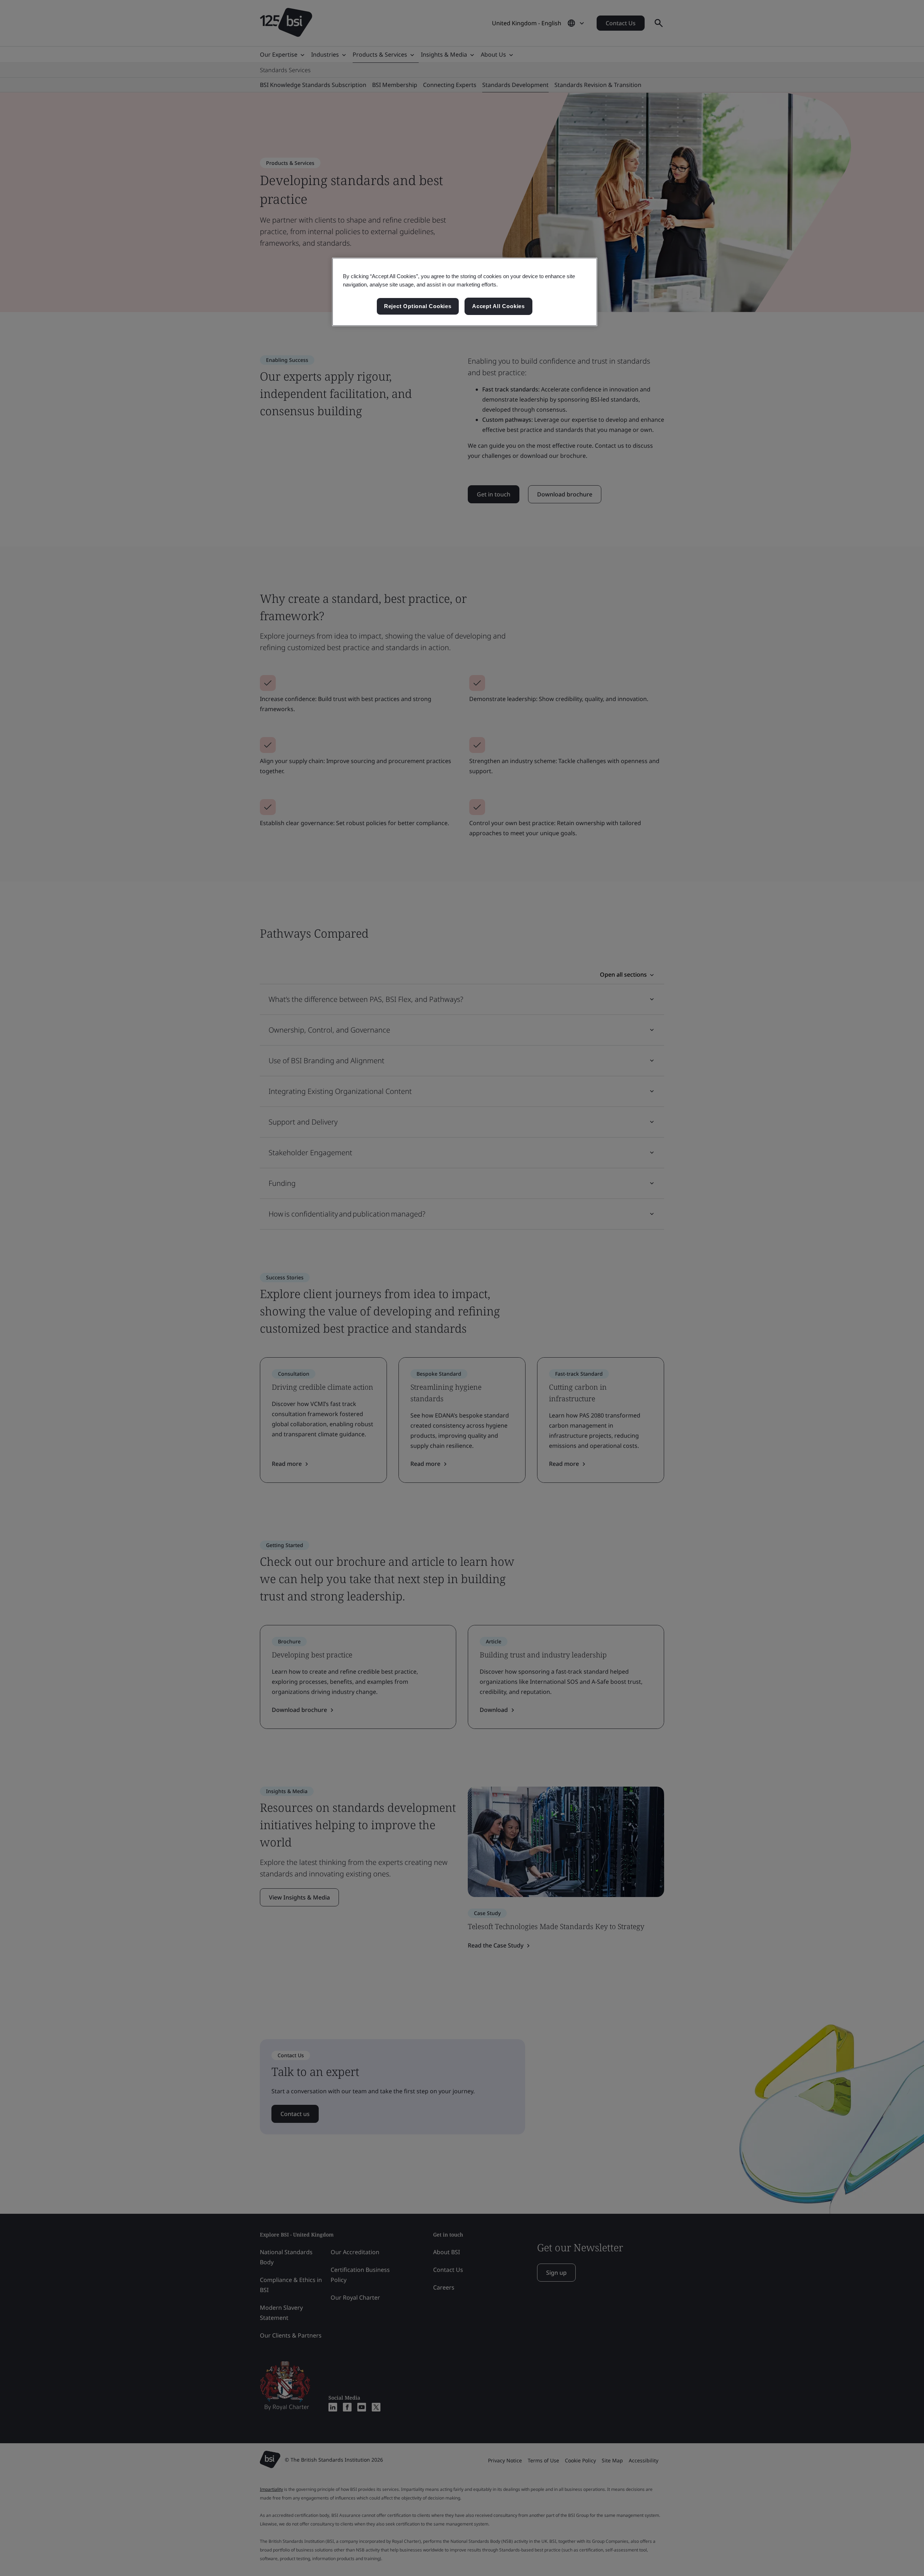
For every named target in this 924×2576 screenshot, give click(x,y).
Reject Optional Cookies (418, 306)
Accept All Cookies (498, 306)
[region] (465, 292)
